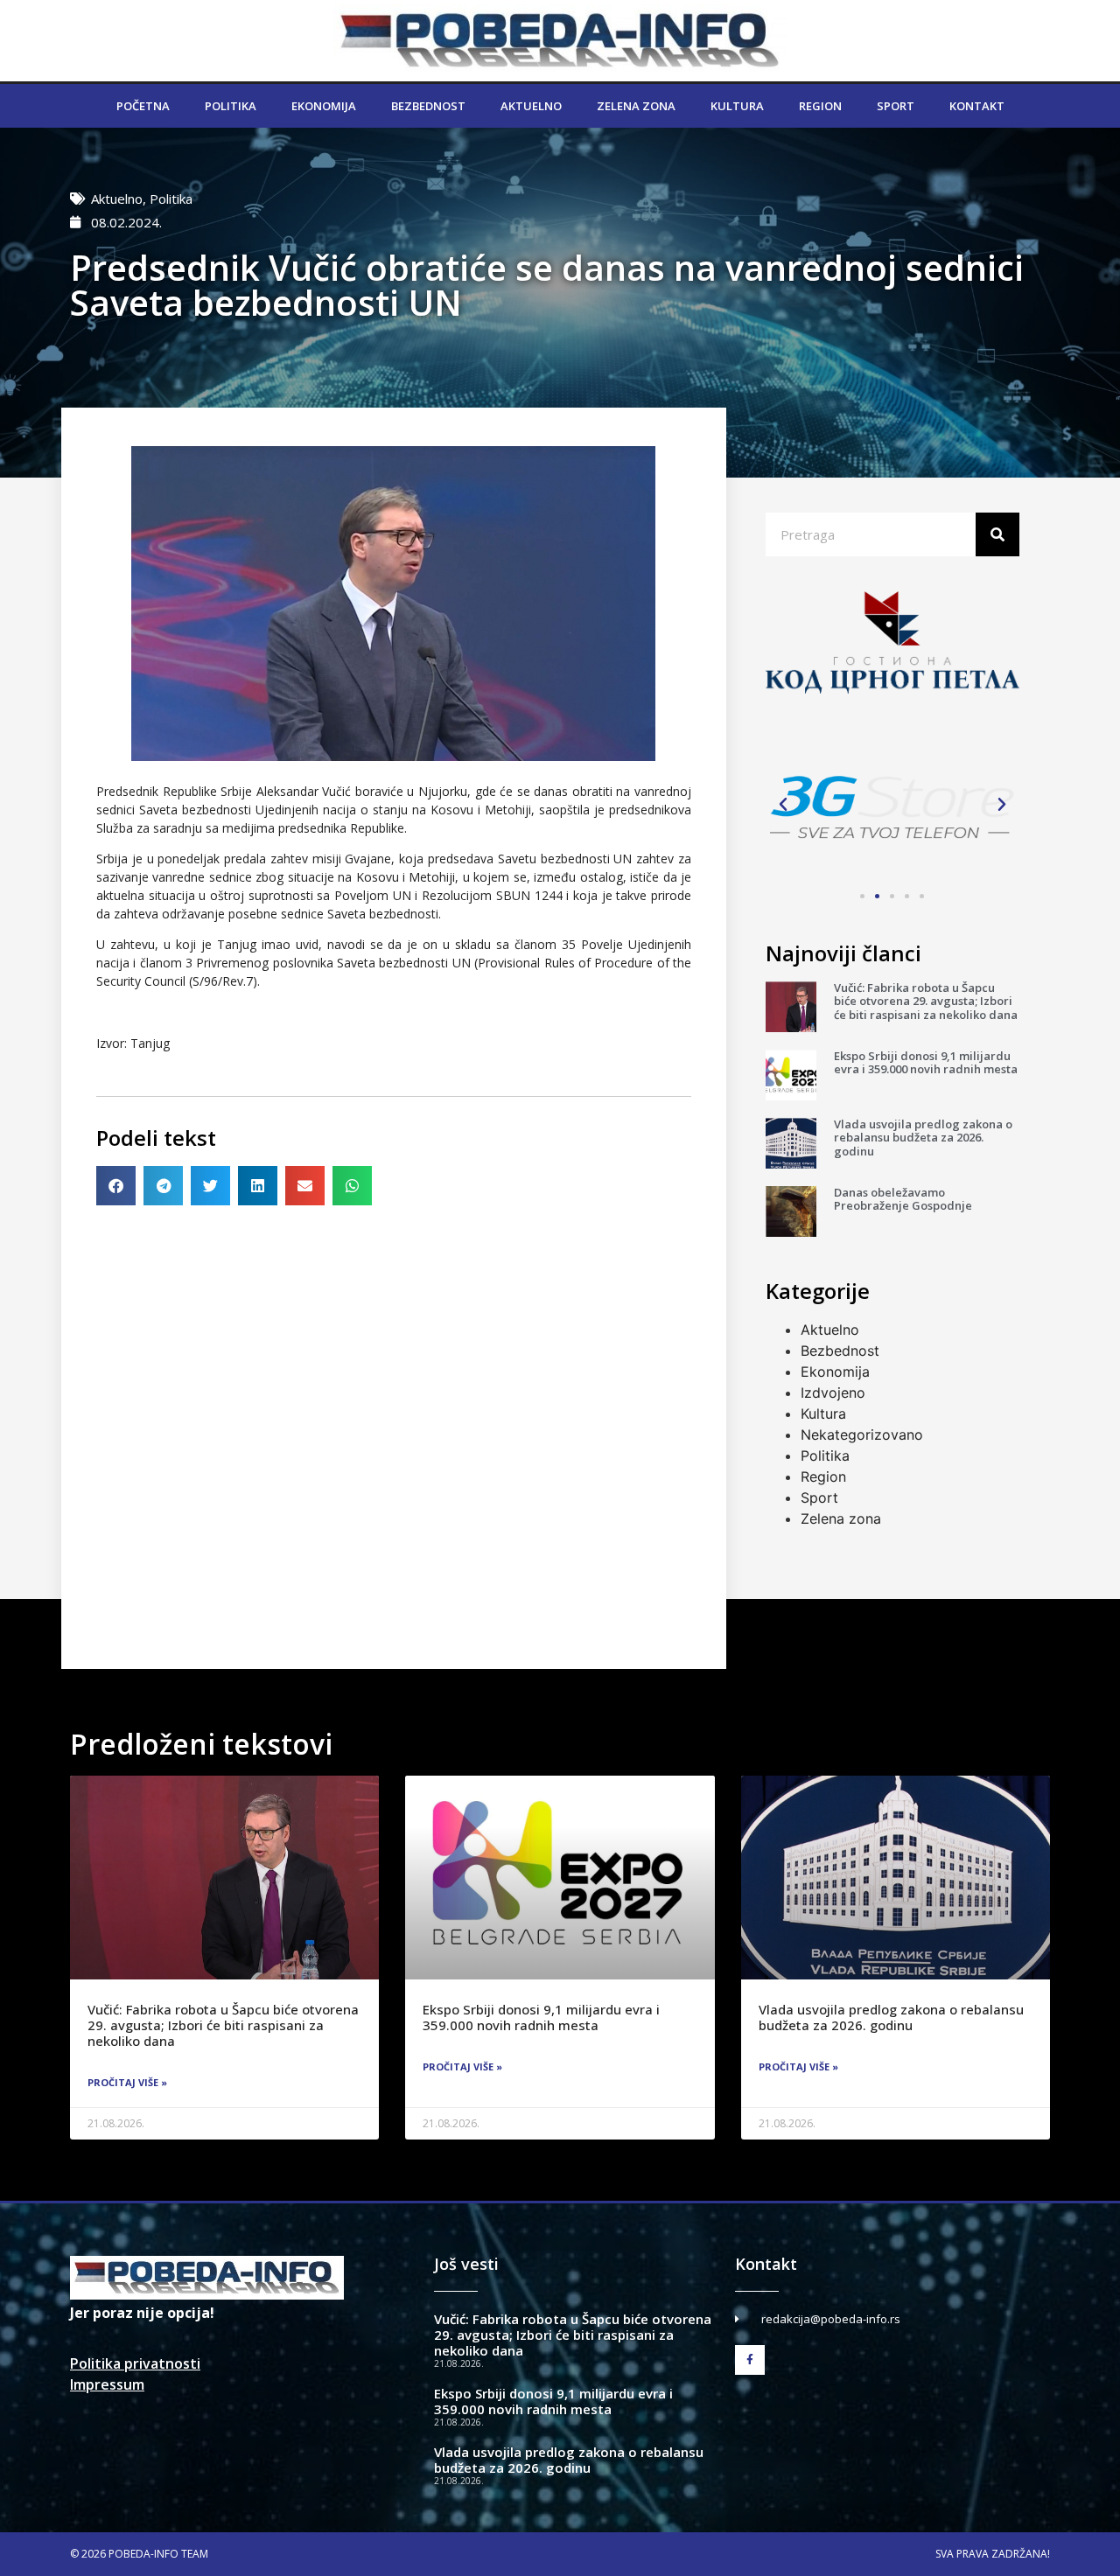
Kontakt (977, 106)
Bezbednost (428, 106)
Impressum (107, 2384)
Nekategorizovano (862, 1435)
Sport (896, 106)
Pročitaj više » (127, 2082)
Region (820, 106)
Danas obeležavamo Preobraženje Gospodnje (903, 1199)
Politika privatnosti (135, 2363)
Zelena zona (636, 106)
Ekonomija (324, 106)
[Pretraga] (997, 534)
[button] (116, 1186)
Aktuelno (531, 106)
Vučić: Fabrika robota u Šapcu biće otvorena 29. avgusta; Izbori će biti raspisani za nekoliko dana (926, 1001)
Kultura (737, 106)
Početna (143, 106)
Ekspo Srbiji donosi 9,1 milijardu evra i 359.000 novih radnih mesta (926, 1063)
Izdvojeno (833, 1393)
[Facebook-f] (750, 2360)
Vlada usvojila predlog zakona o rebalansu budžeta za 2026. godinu (923, 1138)
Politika (231, 106)
